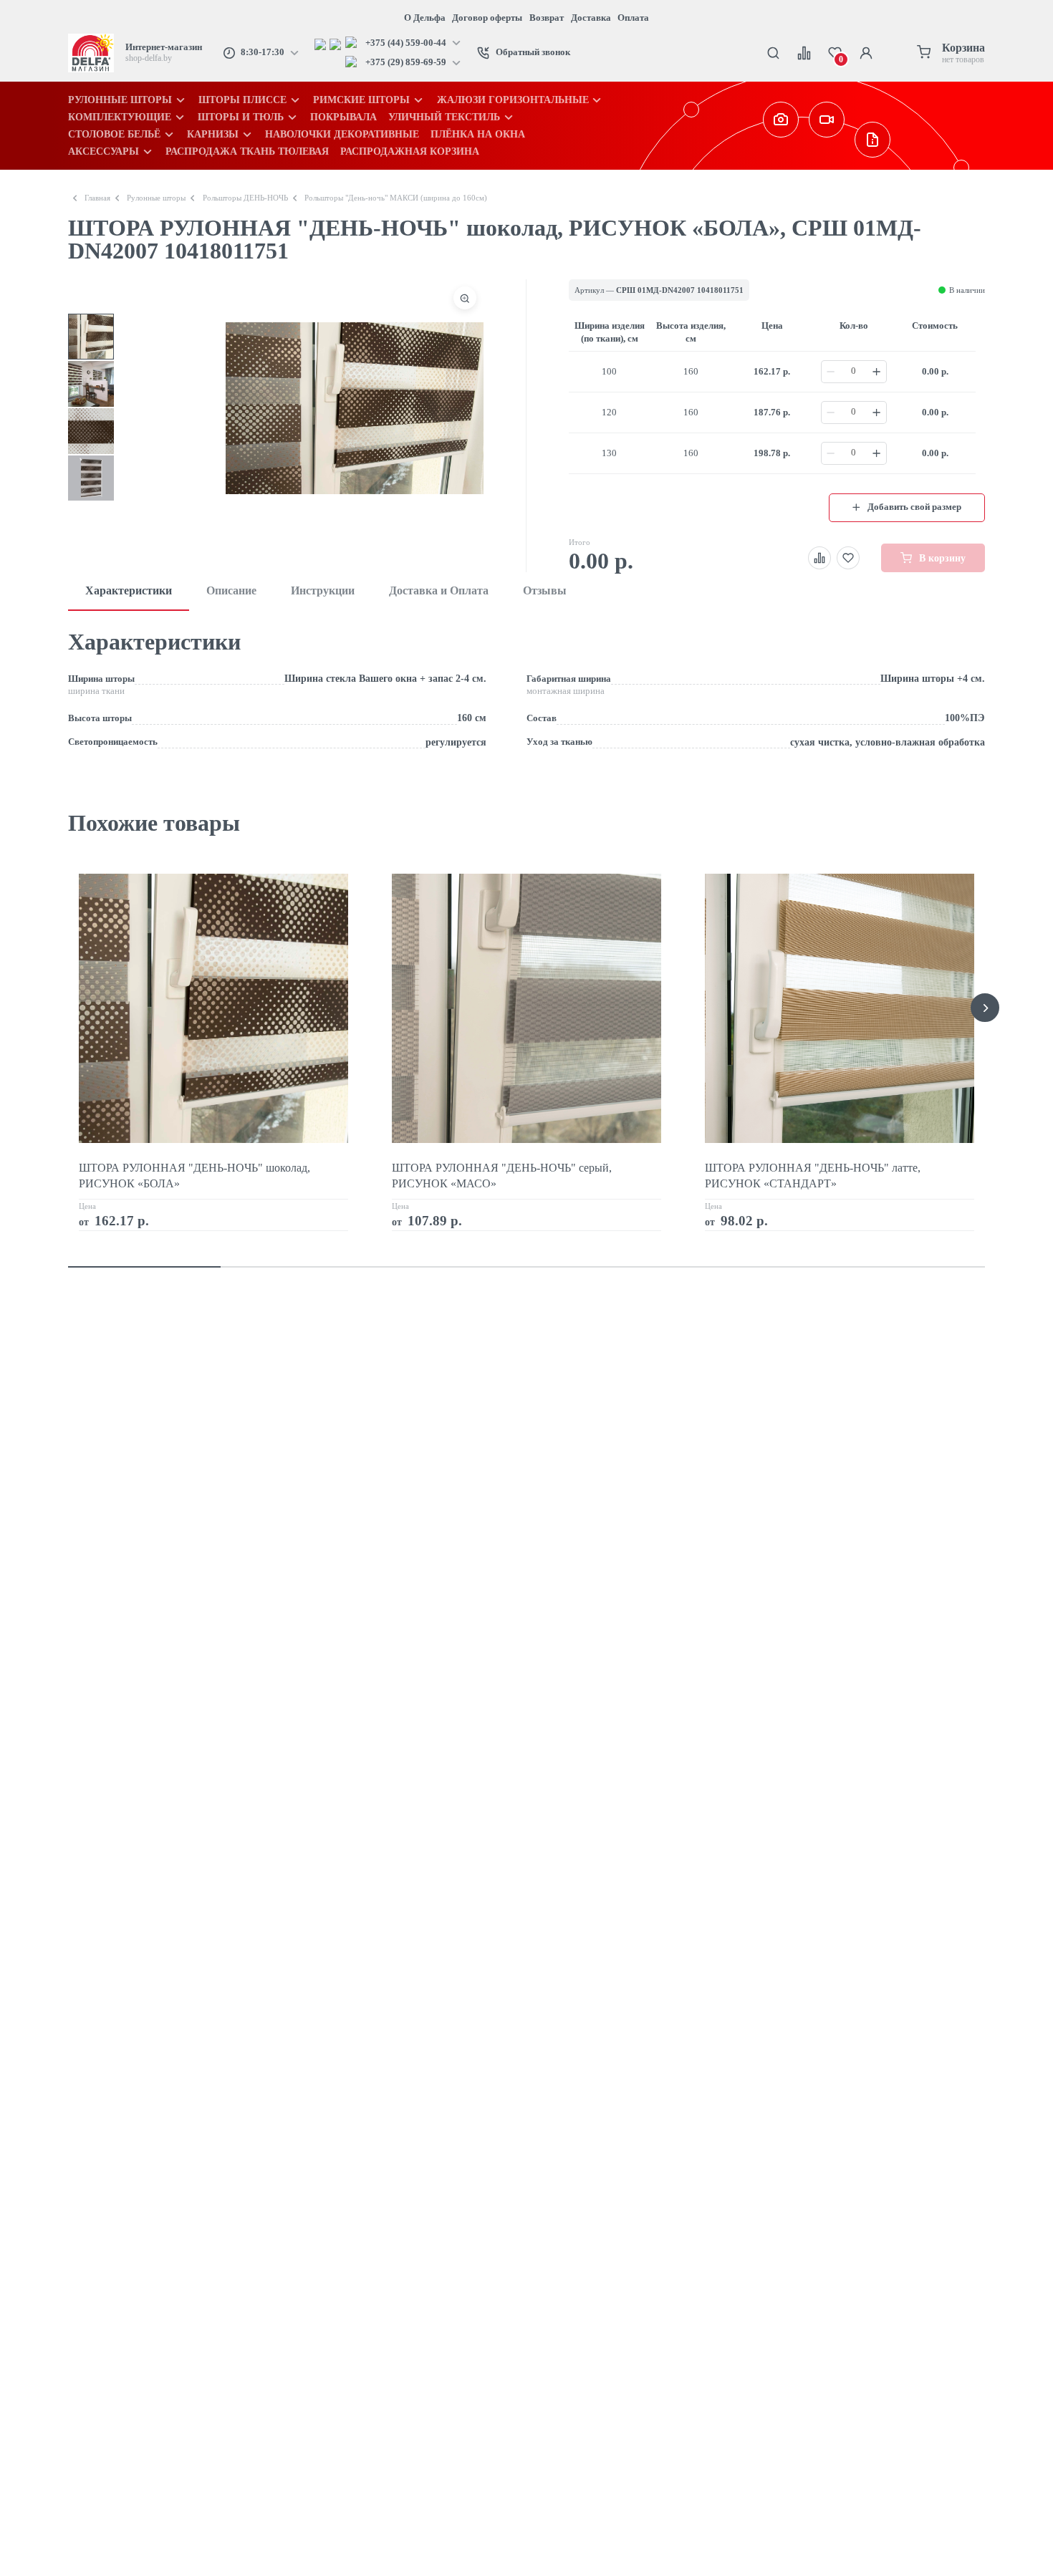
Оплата (633, 18)
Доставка (591, 18)
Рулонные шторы (120, 100)
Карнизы (213, 134)
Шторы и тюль (241, 117)
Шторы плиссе (242, 100)
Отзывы (545, 590)
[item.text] (322, 43)
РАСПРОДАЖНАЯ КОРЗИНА (410, 151)
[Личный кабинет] (866, 53)
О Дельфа (425, 18)
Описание (231, 590)
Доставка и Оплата (439, 590)
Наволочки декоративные (342, 134)
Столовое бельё (114, 134)
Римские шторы (361, 100)
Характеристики (129, 590)
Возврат (547, 18)
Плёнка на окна (478, 134)
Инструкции (323, 590)
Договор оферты (487, 18)
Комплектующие (120, 117)
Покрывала (343, 117)
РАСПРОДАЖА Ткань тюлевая (247, 151)
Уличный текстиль (444, 117)
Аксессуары (104, 151)
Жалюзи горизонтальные (513, 100)
